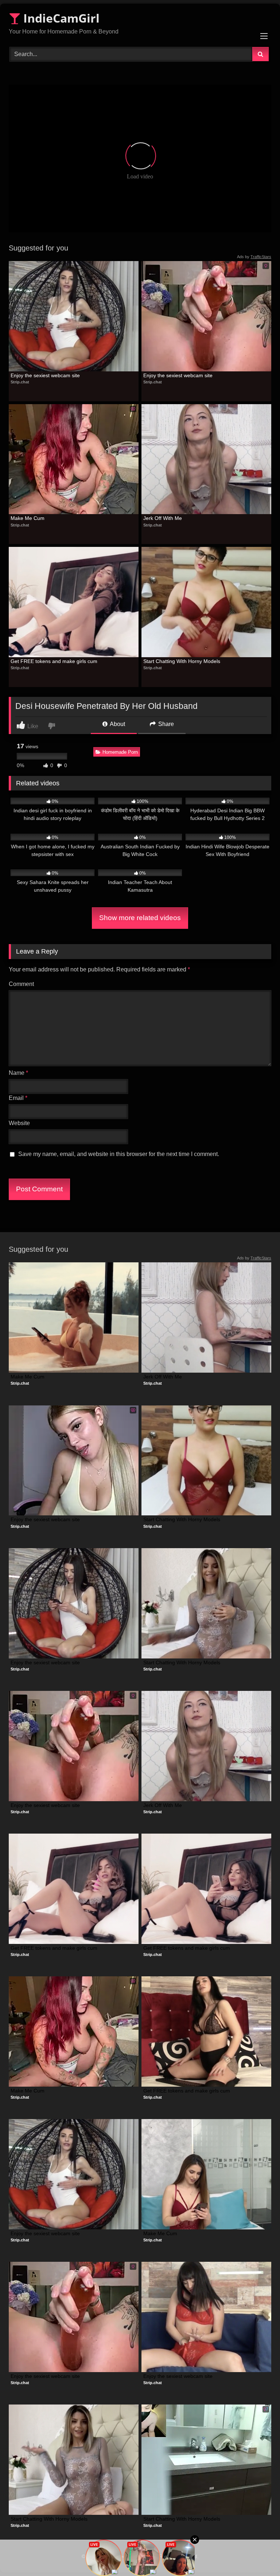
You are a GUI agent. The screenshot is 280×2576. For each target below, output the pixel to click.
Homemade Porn (120, 752)
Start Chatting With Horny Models (182, 661)
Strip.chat (20, 382)
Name (18, 1073)
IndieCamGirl (60, 18)
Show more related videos (140, 918)
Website (19, 1123)
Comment (21, 984)
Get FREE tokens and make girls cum (54, 661)
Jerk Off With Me (163, 518)
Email (18, 1098)
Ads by (254, 257)
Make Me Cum (28, 518)
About (117, 724)
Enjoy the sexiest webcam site (45, 375)
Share (165, 724)
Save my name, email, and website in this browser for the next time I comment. (119, 1154)
